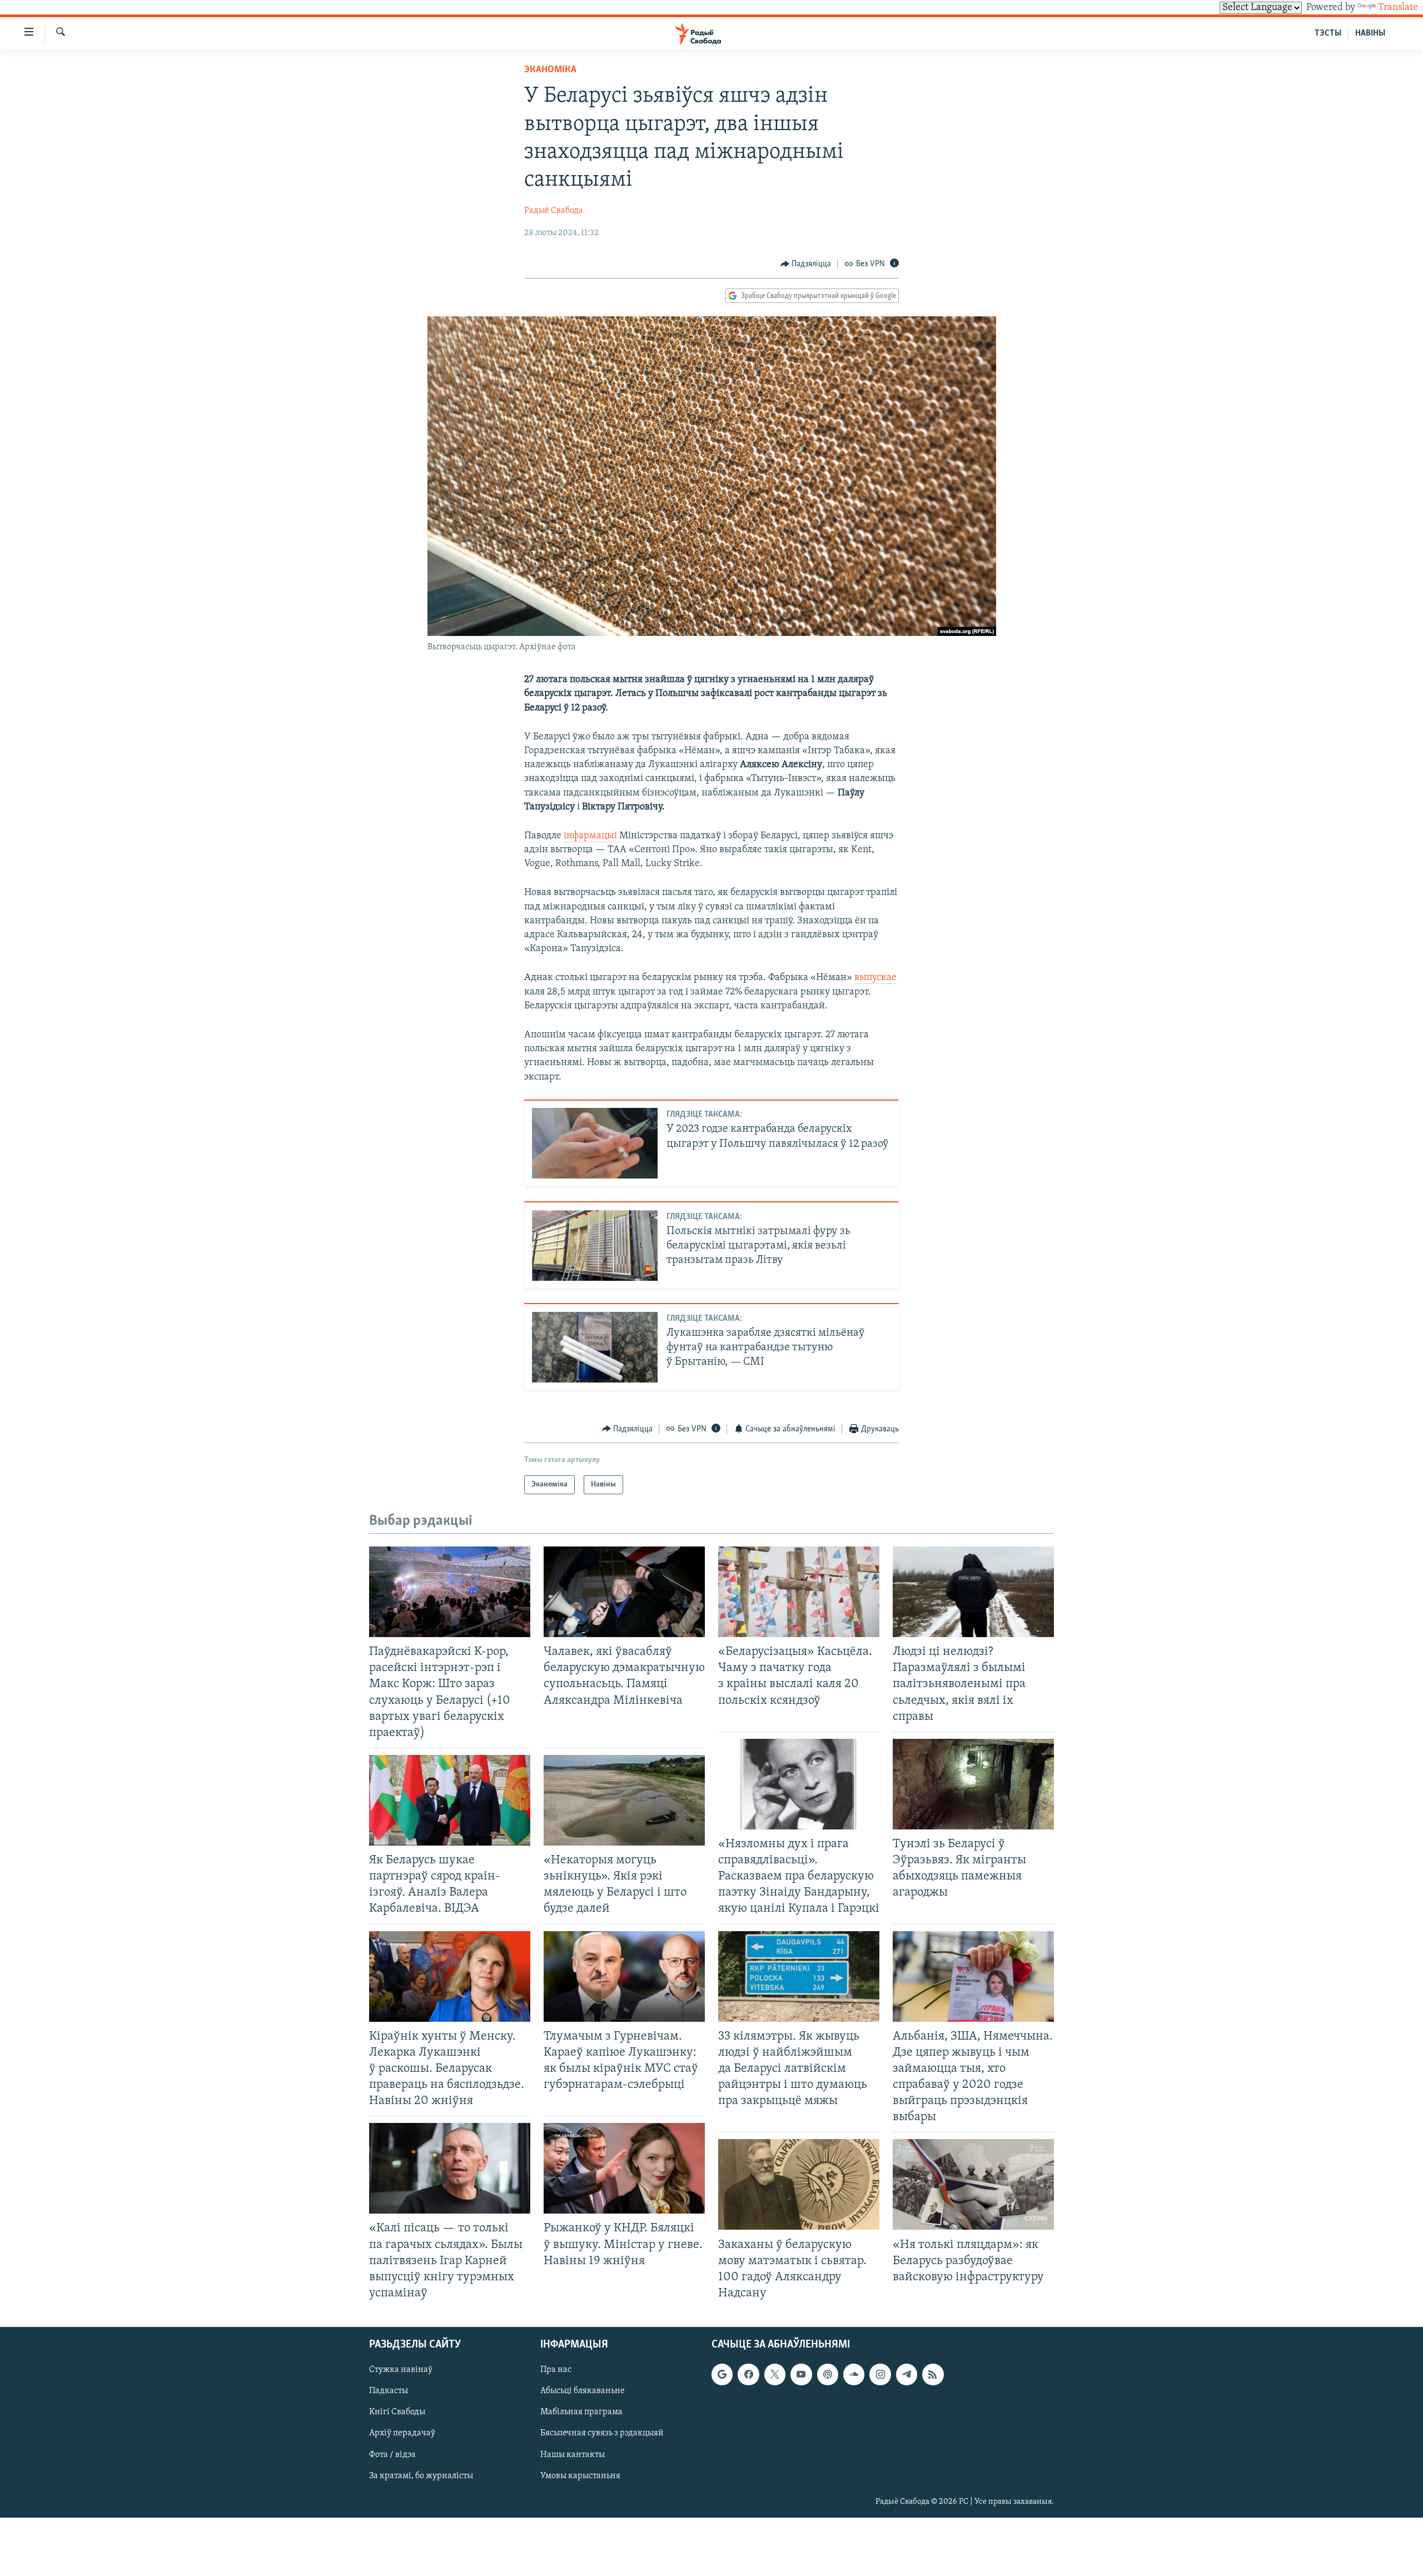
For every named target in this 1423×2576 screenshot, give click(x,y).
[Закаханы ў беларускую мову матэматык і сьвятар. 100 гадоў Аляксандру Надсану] (799, 2184)
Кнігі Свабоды (397, 2413)
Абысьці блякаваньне (583, 2391)
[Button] (806, 264)
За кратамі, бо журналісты (421, 2476)
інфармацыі (591, 836)
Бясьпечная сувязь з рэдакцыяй (602, 2434)
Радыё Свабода (554, 211)
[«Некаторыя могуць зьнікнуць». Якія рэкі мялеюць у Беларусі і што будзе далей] (624, 1800)
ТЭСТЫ (1328, 33)
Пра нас (556, 2370)
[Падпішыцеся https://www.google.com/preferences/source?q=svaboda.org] (722, 2374)
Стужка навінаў (401, 2370)
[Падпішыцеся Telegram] (907, 2374)
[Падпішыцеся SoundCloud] (854, 2374)
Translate (1398, 8)
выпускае (875, 978)
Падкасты (389, 2391)
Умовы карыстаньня (580, 2476)
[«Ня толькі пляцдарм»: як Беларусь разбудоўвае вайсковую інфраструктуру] (973, 2184)
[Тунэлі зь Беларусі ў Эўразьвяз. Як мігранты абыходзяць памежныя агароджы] (973, 1784)
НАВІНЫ (1370, 33)
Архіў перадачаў (402, 2434)
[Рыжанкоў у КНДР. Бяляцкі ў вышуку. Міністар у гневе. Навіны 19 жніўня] (624, 2168)
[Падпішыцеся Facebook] (748, 2374)
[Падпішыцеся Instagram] (880, 2374)
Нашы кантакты (573, 2455)
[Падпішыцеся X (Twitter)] (775, 2374)
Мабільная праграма (581, 2413)
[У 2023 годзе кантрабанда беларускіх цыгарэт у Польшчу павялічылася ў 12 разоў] (595, 1143)
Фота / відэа (392, 2455)
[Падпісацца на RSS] (933, 2374)
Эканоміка (550, 70)
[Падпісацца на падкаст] (828, 2374)
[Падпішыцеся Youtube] (801, 2374)
